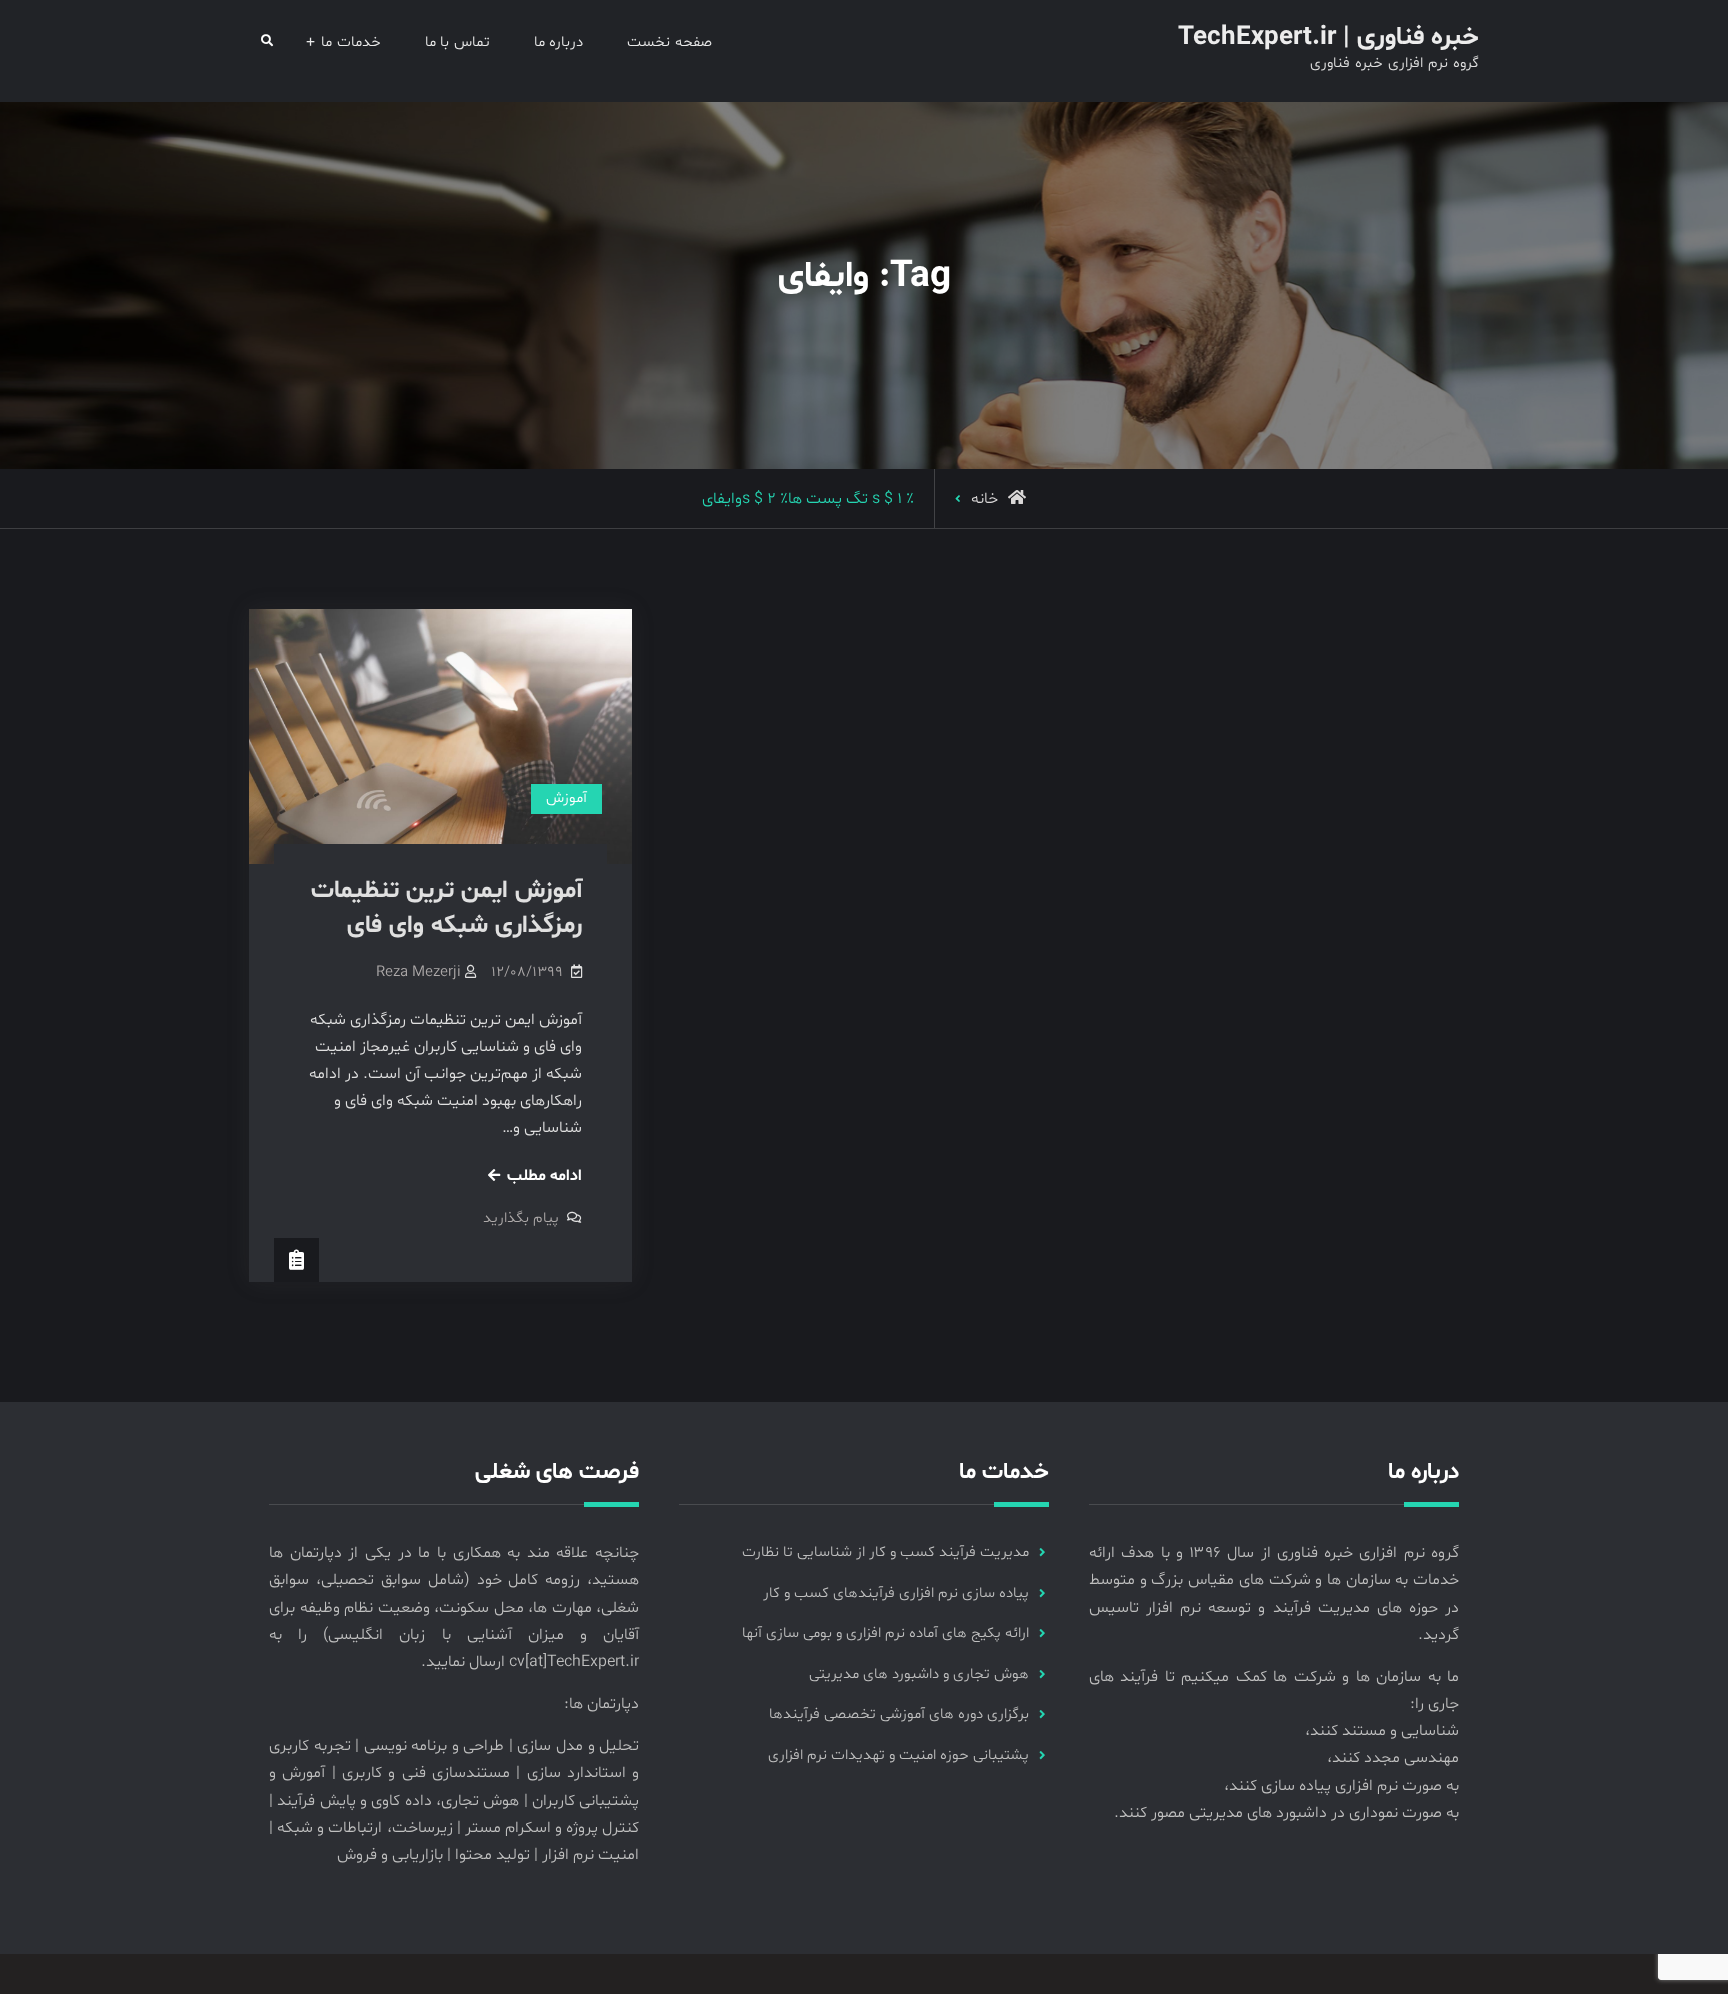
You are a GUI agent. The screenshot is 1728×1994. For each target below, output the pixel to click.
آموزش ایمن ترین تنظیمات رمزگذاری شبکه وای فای (446, 908)
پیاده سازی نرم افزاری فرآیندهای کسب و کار (896, 1593)
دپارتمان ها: (601, 1704)
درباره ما (559, 42)
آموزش (566, 798)
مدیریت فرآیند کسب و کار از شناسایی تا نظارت (885, 1552)
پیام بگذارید (521, 1218)
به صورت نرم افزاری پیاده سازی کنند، (1341, 1786)
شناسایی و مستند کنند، (1382, 1731)
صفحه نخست (669, 42)
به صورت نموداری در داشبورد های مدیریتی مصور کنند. (1286, 1813)
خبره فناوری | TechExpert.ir (1328, 37)
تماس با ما (457, 42)
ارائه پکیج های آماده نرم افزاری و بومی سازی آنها (885, 1633)
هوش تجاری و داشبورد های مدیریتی (919, 1674)
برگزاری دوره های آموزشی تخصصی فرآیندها (899, 1714)
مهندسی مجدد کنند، (1393, 1758)
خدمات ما (351, 42)
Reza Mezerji (418, 972)
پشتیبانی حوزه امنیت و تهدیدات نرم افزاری (898, 1755)
